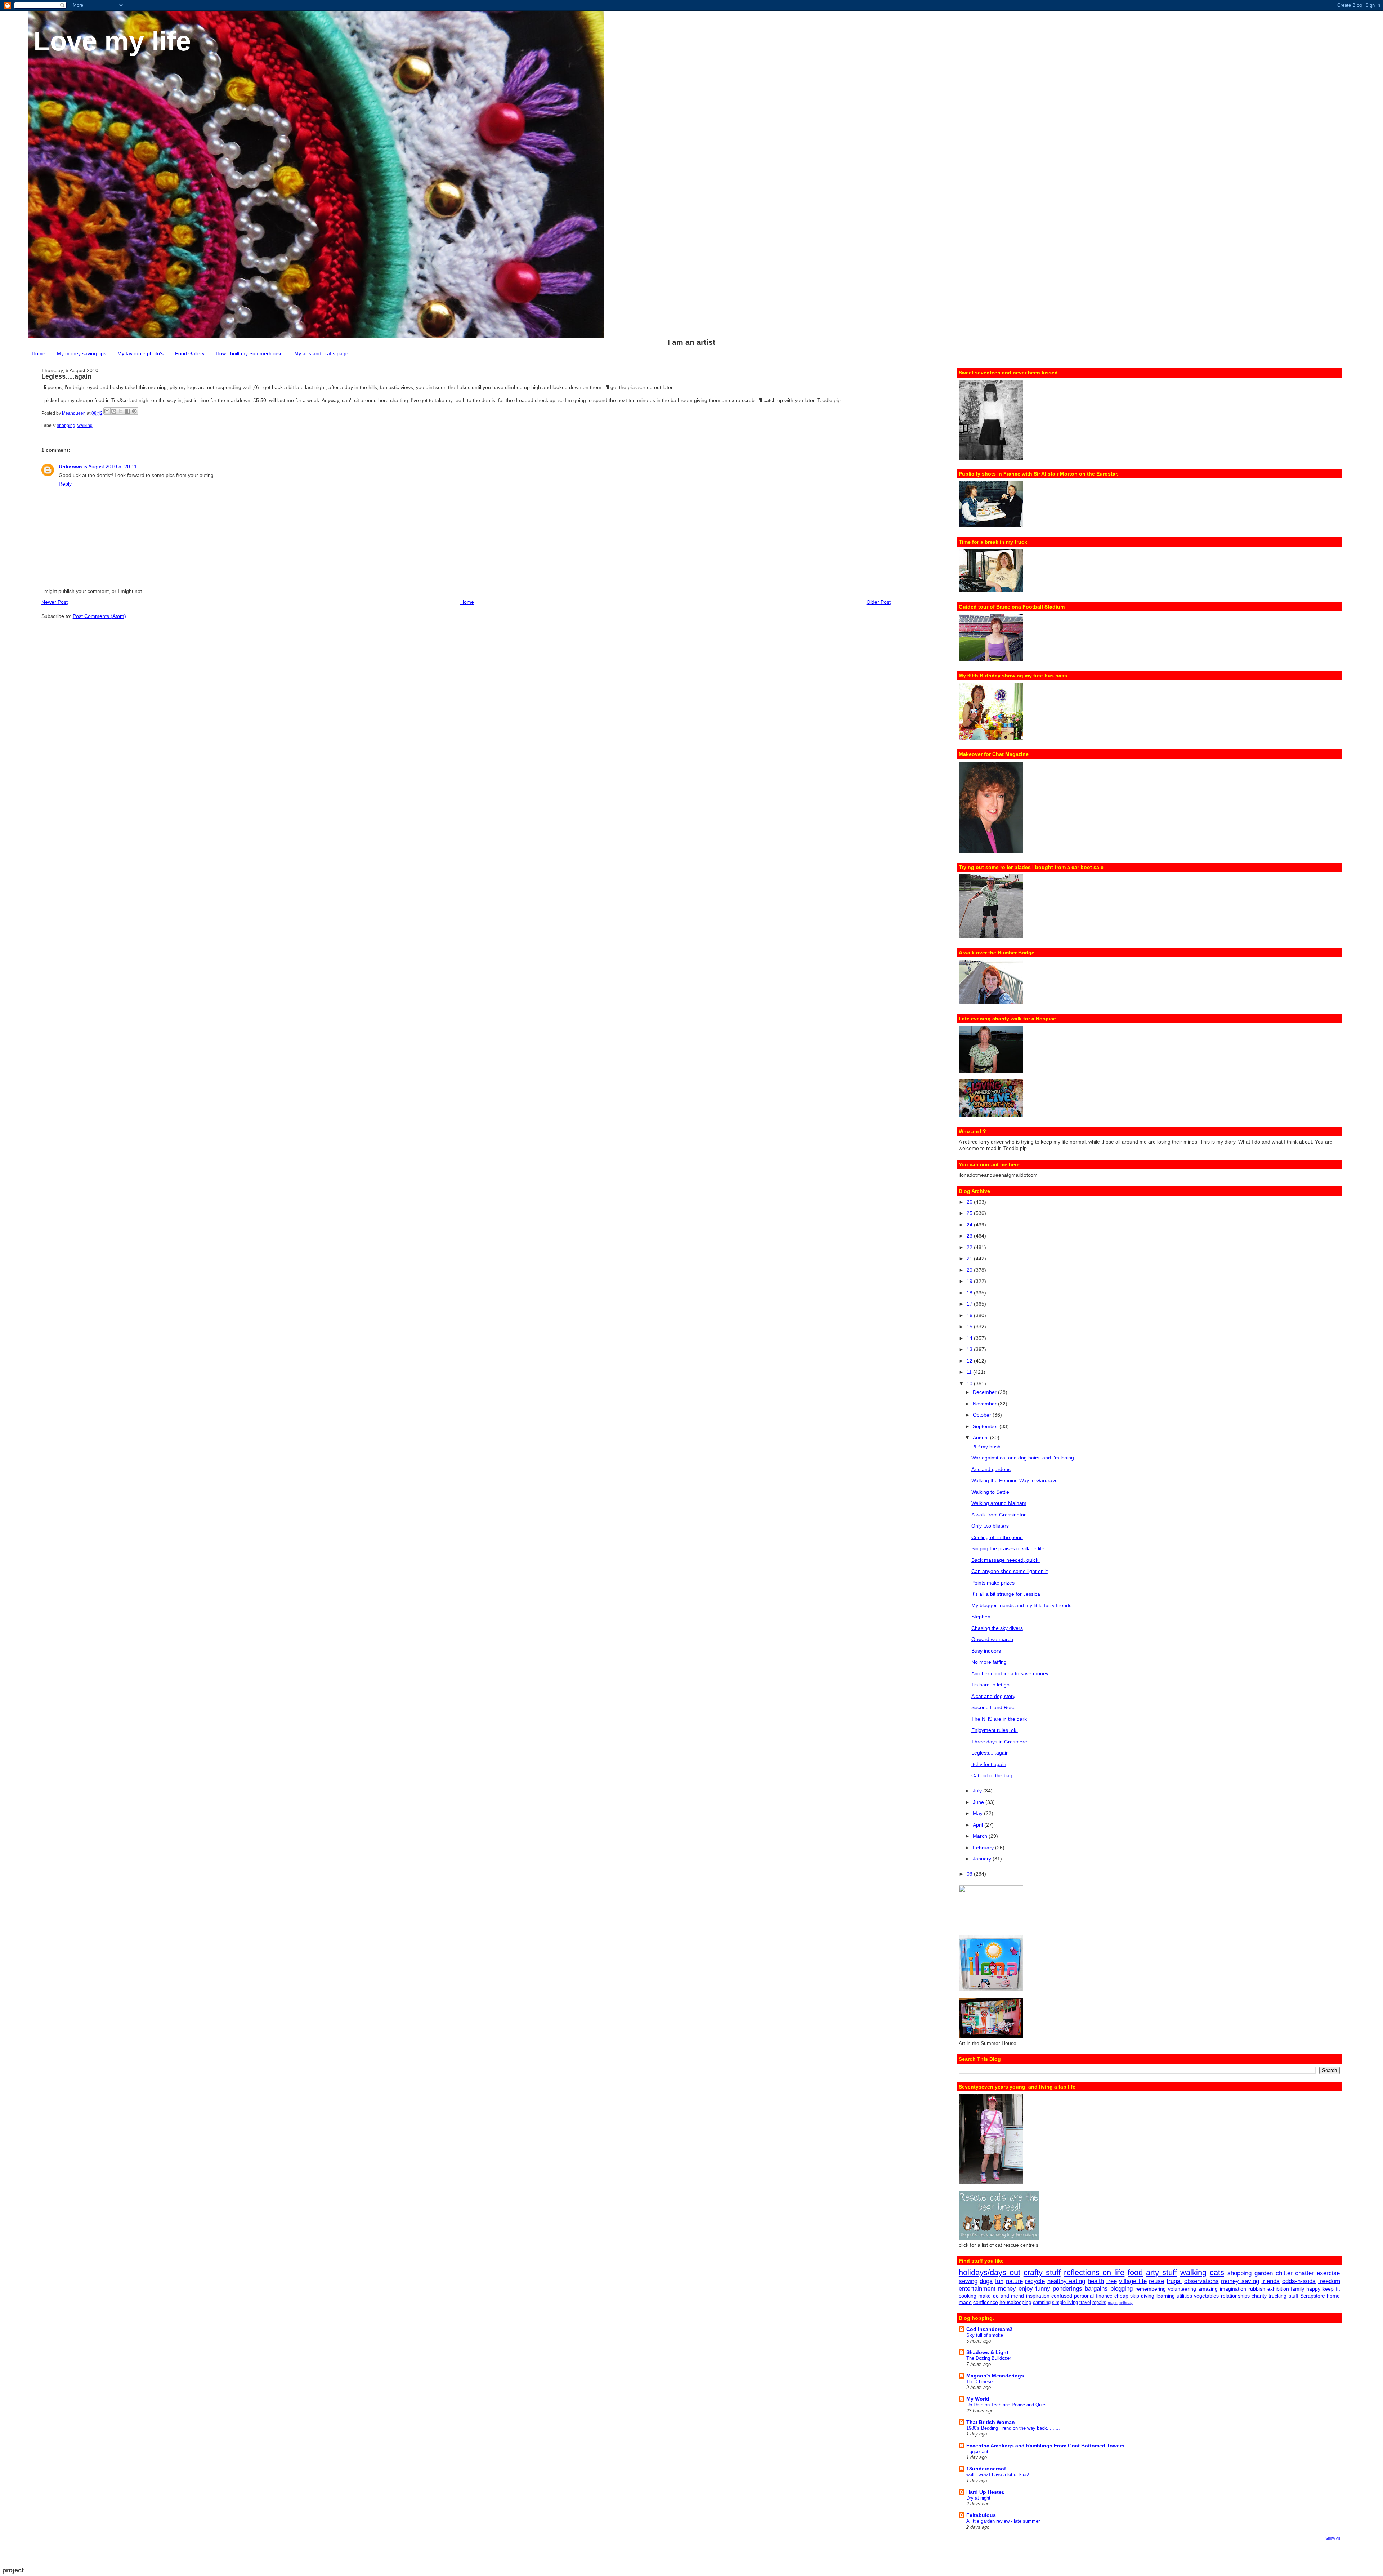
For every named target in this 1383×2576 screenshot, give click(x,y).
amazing (1208, 2289)
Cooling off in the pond (997, 1537)
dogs (986, 2281)
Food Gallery (190, 353)
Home (39, 353)
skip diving (1142, 2296)
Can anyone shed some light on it (1010, 1571)
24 (970, 1225)
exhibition (1278, 2289)
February (984, 1848)
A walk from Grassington (999, 1515)
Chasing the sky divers (997, 1628)
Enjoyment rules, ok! (995, 1730)
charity (1259, 2296)
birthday (1126, 2303)
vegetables (1206, 2296)
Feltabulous (981, 2515)
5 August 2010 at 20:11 (111, 467)
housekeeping (1015, 2302)
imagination (1233, 2289)
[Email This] (107, 411)
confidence (986, 2302)
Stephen (981, 1617)
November (985, 1404)
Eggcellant (977, 2452)
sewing (968, 2281)
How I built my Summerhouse (249, 353)
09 (970, 1874)
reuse (1156, 2281)
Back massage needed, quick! (1006, 1560)
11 (970, 1372)
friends (1270, 2281)
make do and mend (1001, 2296)
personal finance (1093, 2296)
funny (1043, 2289)
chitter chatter (1295, 2273)
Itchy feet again (989, 1764)
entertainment (977, 2289)
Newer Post (55, 602)
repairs (1099, 2303)
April (979, 1825)
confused (1062, 2296)
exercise (1328, 2273)
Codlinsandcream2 (989, 2329)
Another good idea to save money (1010, 1673)
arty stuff (1162, 2272)
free (1112, 2281)
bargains (1096, 2289)
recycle (1035, 2281)
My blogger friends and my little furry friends (1021, 1605)
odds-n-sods (1299, 2281)
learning (1166, 2296)
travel (1085, 2303)
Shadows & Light (987, 2352)
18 (970, 1293)
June (979, 1802)
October (983, 1415)
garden (1264, 2273)
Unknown (70, 467)
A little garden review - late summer (1003, 2521)
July (978, 1791)
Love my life (112, 41)
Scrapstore (1313, 2296)
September (986, 1426)
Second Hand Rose (993, 1707)
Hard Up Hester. (985, 2492)
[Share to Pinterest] (134, 411)
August (981, 1438)
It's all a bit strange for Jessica (1006, 1594)
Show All (1333, 2538)
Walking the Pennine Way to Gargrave (1015, 1480)
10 (970, 1383)
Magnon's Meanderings (995, 2376)
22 (970, 1247)
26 (970, 1202)
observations (1201, 2281)
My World (978, 2399)
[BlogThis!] (114, 411)
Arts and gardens (991, 1469)
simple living (1065, 2303)
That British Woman (991, 2422)
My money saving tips (82, 353)
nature (1014, 2281)
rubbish (1257, 2289)
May (978, 1813)
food (1135, 2272)
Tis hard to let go (990, 1685)
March (981, 1836)
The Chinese (979, 2382)
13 (970, 1349)
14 (970, 1338)
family (1297, 2289)
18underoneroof (986, 2469)
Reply (65, 484)
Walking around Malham (999, 1503)
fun (999, 2281)
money (1007, 2289)
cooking (968, 2296)
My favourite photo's (140, 353)
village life (1133, 2281)
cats (1217, 2272)
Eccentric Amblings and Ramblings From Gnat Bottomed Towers (1045, 2446)
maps (1113, 2303)
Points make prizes (993, 1583)
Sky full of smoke (985, 2335)
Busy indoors (986, 1651)
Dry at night (978, 2498)
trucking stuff (1283, 2296)
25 (970, 1213)
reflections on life (1094, 2272)
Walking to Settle (990, 1492)
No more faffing (989, 1662)
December (985, 1392)
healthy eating (1066, 2281)
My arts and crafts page (321, 353)
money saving (1240, 2281)
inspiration (1038, 2296)
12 (970, 1361)
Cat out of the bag (992, 1775)
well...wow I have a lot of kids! (998, 2475)
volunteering (1182, 2289)
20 (970, 1270)
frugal (1174, 2281)
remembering (1151, 2289)
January (983, 1859)
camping (1042, 2303)
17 (970, 1304)
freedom (1329, 2281)
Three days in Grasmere (999, 1742)
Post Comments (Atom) (99, 616)
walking (85, 425)
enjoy (1026, 2289)
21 (970, 1258)
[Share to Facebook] (127, 411)
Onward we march (992, 1639)
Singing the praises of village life (1008, 1548)
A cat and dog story (993, 1696)
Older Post (879, 602)
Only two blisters (990, 1526)
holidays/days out (990, 2272)
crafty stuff (1042, 2272)
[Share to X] (121, 411)
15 (970, 1327)
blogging (1122, 2289)
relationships (1235, 2296)
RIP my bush (986, 1447)
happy (1313, 2289)
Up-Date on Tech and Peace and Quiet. (1007, 2405)
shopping (66, 425)
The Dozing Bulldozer (989, 2358)
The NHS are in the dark (999, 1719)
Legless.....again (990, 1753)
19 (970, 1281)
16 (970, 1315)
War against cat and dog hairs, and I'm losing (1023, 1458)
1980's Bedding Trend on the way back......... (1013, 2428)
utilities (1184, 2296)
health (1096, 2281)
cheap (1121, 2296)
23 (970, 1236)
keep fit (1331, 2289)
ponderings (1068, 2289)
